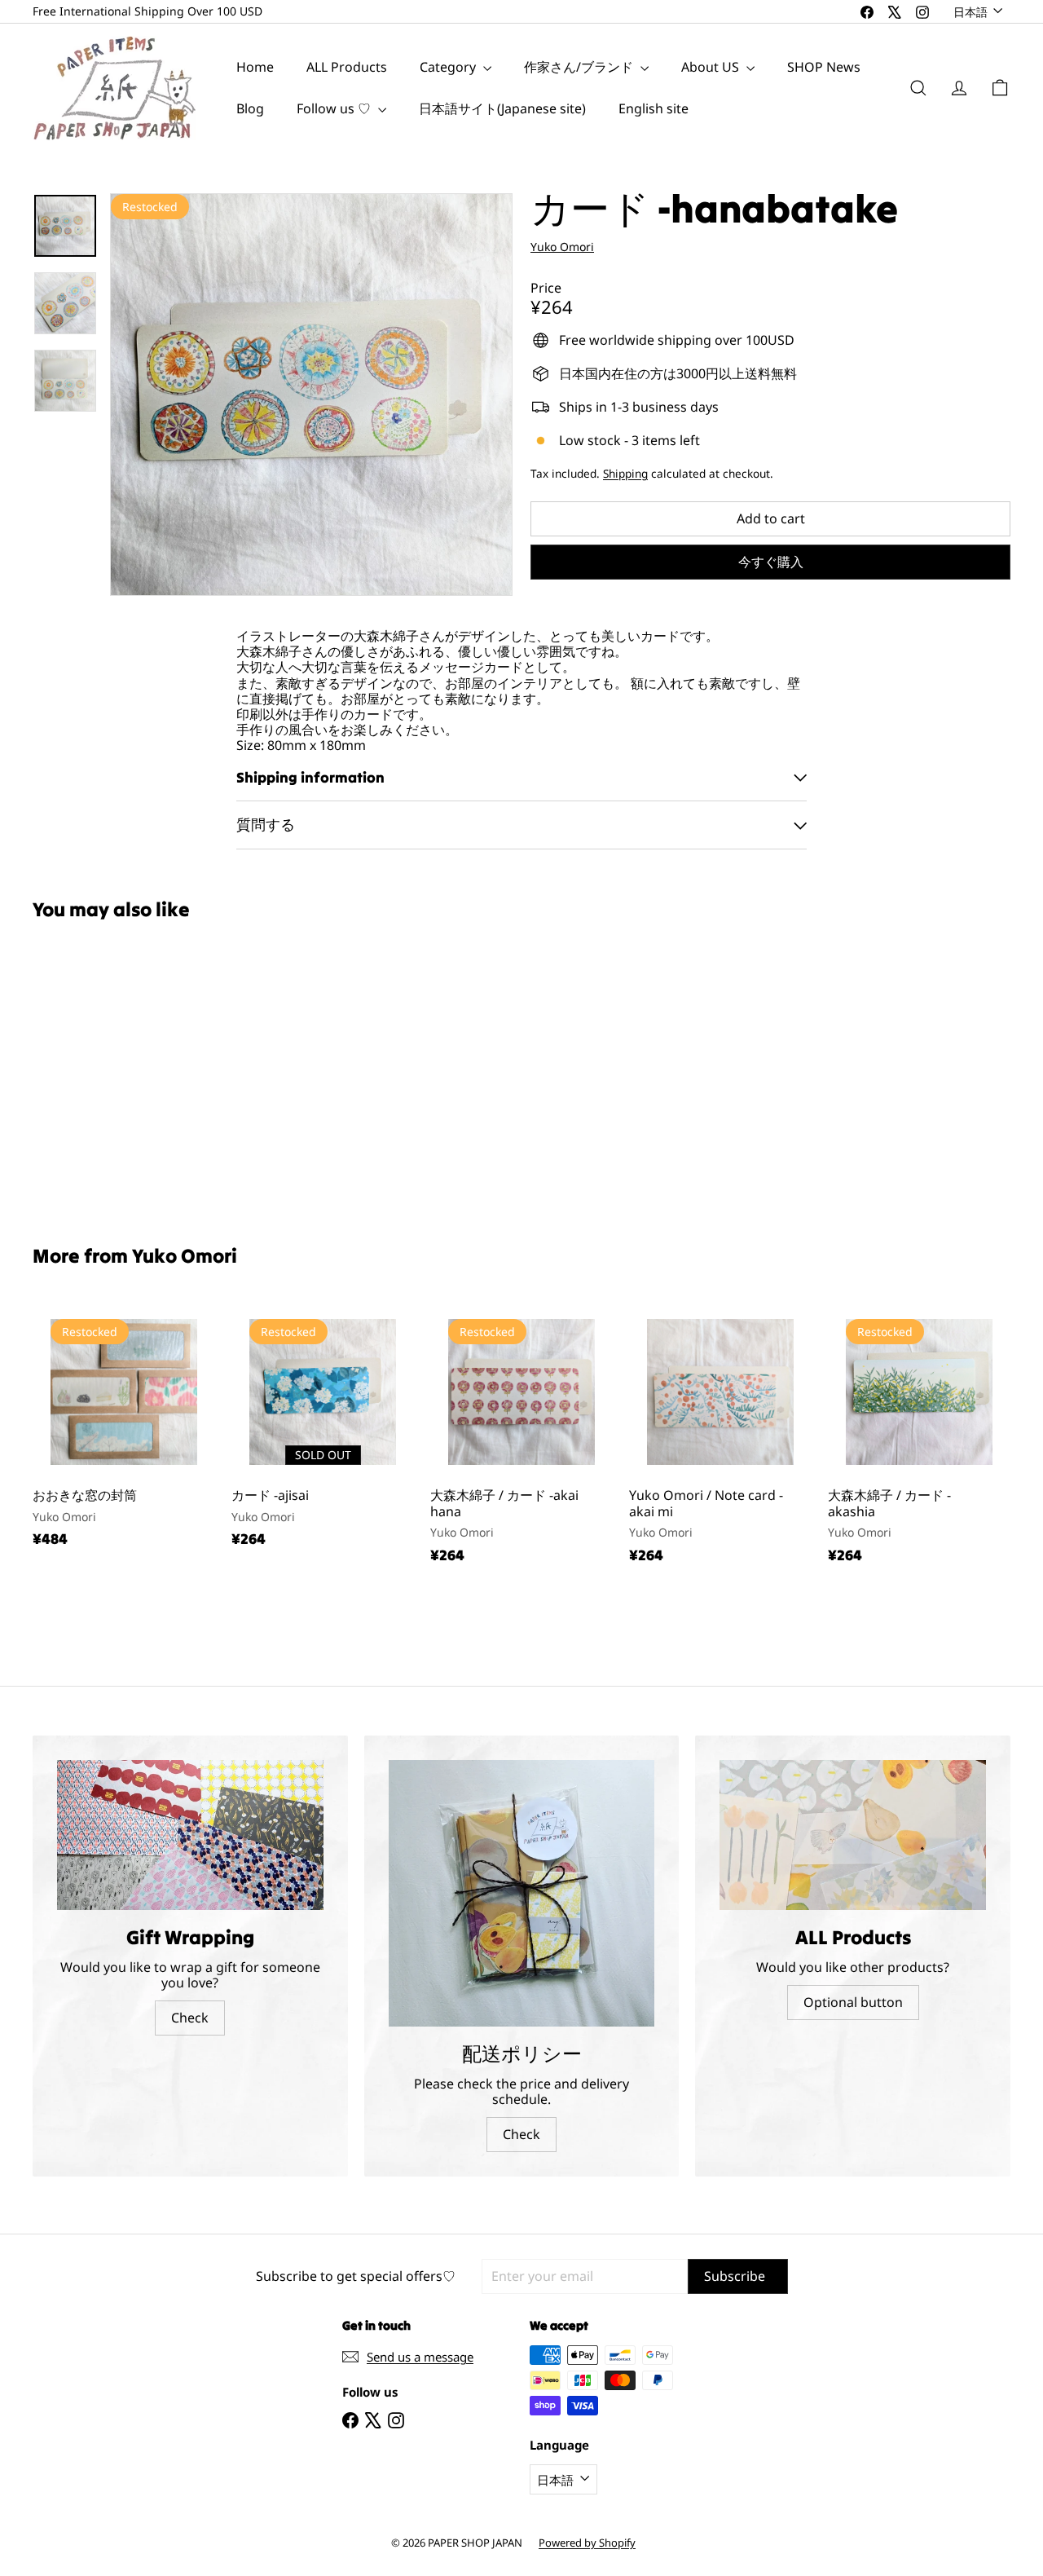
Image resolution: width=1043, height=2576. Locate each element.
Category (449, 67)
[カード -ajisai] (323, 1433)
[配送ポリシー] (522, 1893)
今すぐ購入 (771, 562)
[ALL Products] (853, 1835)
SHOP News (824, 67)
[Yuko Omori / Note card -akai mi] (720, 1440)
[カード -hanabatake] (107, 1071)
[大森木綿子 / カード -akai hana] (521, 1440)
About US (712, 67)
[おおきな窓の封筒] (124, 1433)
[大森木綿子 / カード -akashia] (919, 1440)
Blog (250, 108)
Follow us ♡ (335, 108)
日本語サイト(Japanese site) (502, 108)
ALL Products (347, 67)
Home (255, 67)
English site (654, 108)
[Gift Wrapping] (190, 1835)
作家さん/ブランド (580, 67)
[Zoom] (311, 395)
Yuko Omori (185, 1256)
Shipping (625, 473)
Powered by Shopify (587, 2543)
